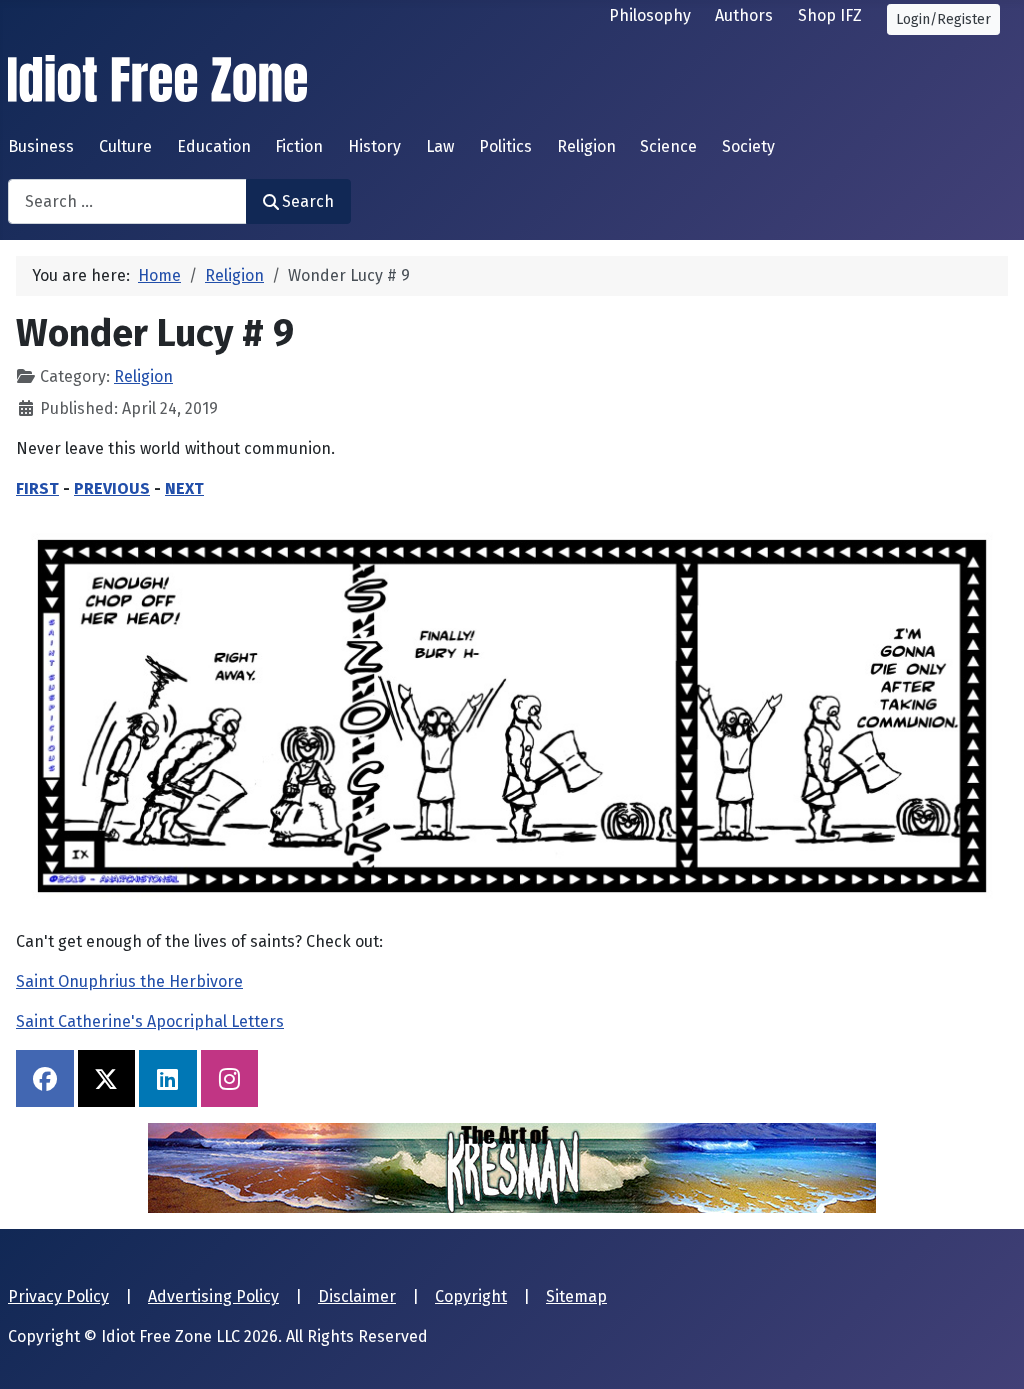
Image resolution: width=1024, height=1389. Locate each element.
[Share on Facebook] (45, 1079)
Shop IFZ (830, 15)
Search (308, 201)
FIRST (37, 488)
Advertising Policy (213, 1296)
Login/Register (943, 19)
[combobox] (127, 201)
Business (41, 146)
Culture (125, 146)
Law (440, 146)
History (374, 146)
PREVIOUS (112, 488)
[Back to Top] (989, 1352)
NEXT (184, 488)
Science (668, 146)
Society (748, 146)
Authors (744, 15)
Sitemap (576, 1296)
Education (214, 146)
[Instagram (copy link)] (230, 1079)
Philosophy (650, 15)
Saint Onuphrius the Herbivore (129, 981)
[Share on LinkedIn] (168, 1079)
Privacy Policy (58, 1296)
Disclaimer (357, 1296)
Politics (505, 146)
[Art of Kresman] (512, 1167)
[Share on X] (107, 1079)
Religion (586, 146)
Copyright (471, 1296)
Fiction (299, 146)
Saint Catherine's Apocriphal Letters (150, 1021)
